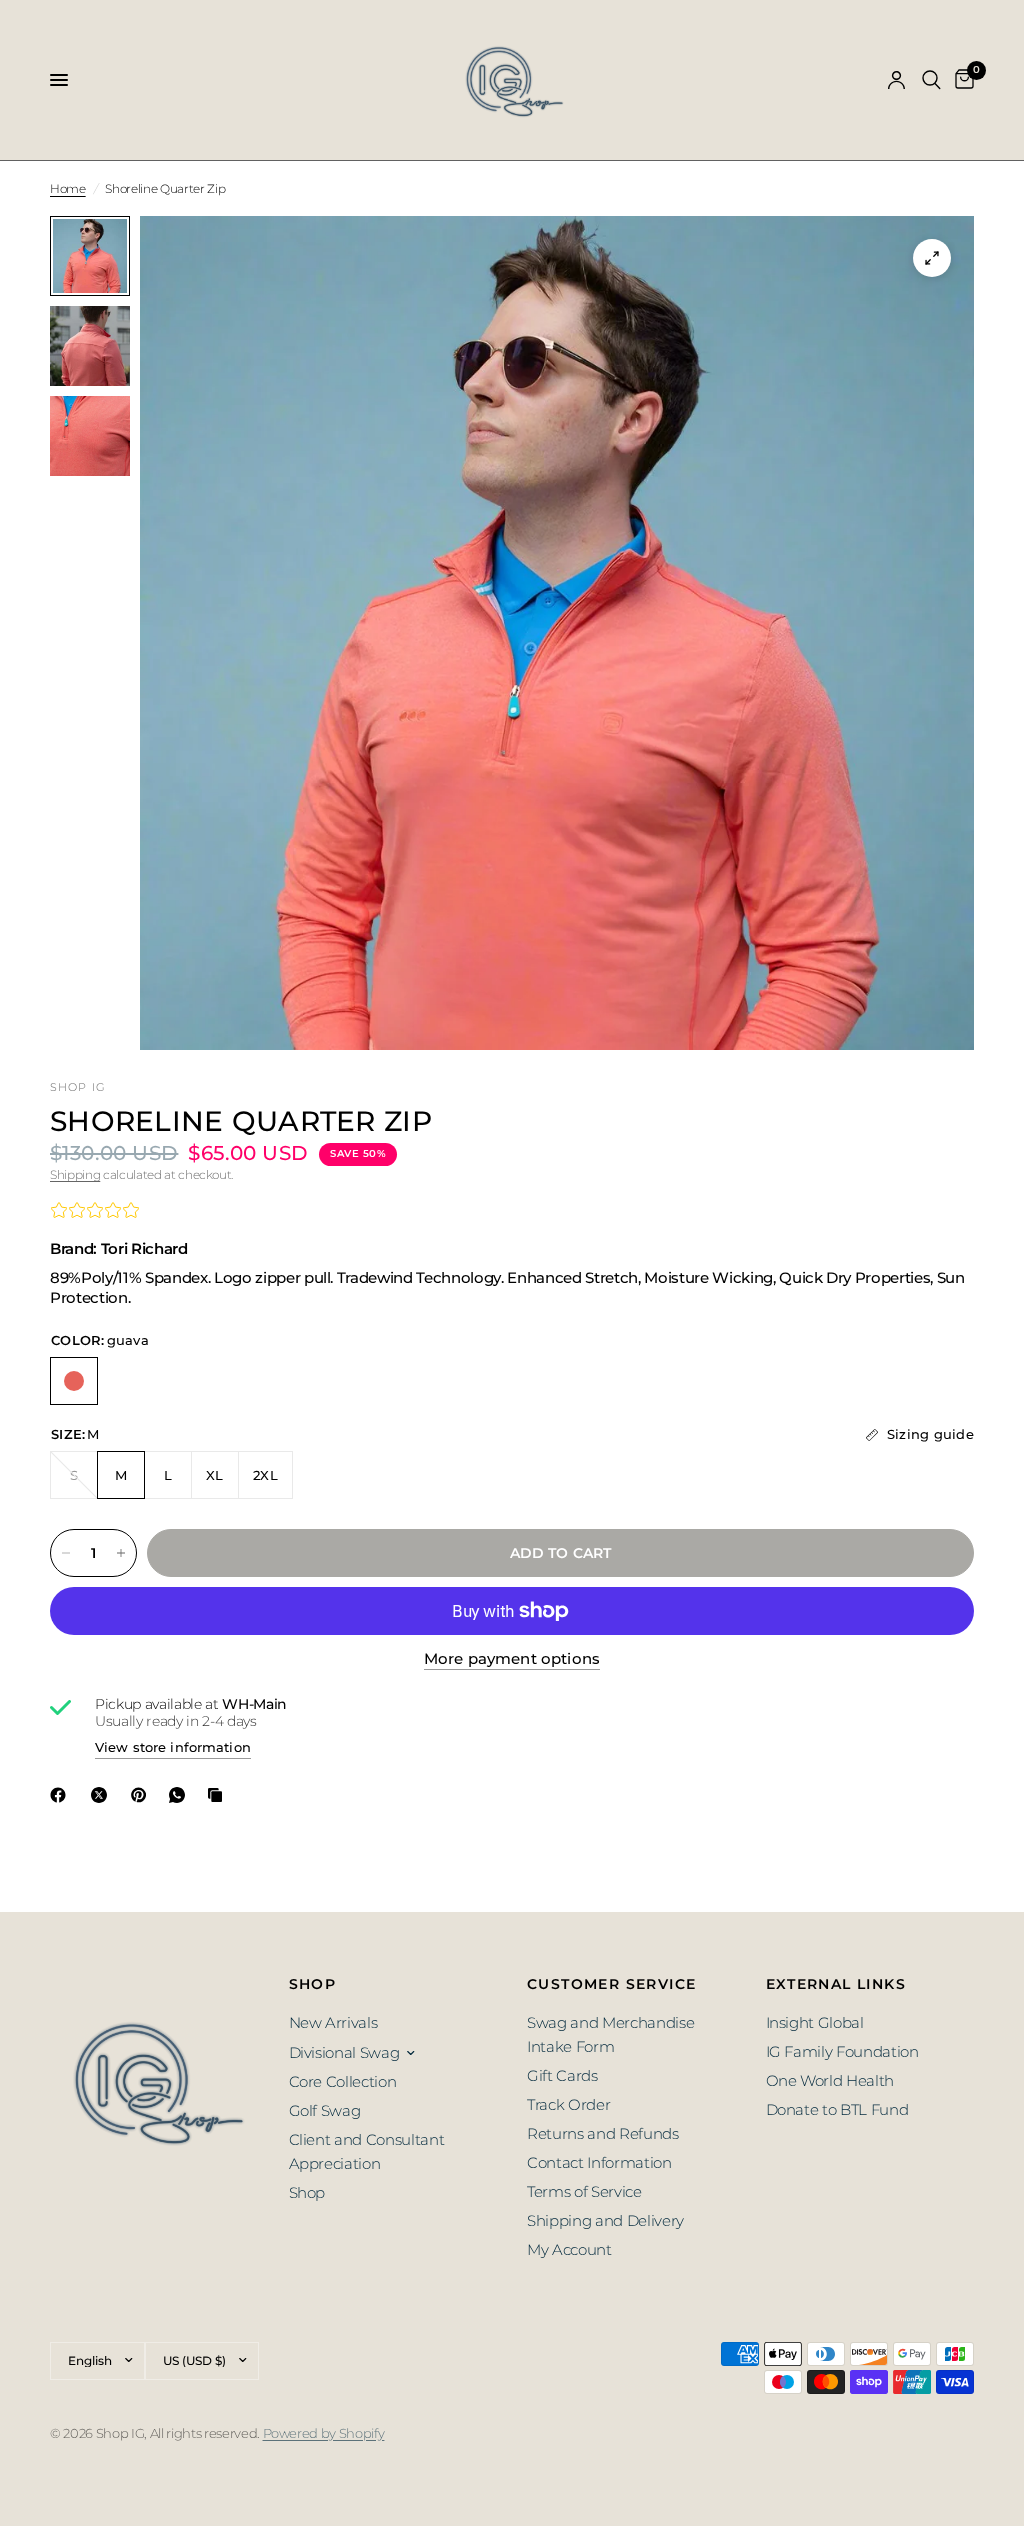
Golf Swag (325, 2110)
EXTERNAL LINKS (836, 1984)
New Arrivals (333, 2022)
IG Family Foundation (842, 2051)
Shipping (75, 1174)
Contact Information (599, 2162)
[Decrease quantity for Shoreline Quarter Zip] (66, 1553)
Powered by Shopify (324, 2433)
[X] (103, 1795)
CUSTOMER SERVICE (611, 1984)
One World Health (830, 2080)
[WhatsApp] (181, 1795)
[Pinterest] (143, 1795)
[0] (961, 80)
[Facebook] (62, 1795)
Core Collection (343, 2081)
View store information (173, 1747)
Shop (307, 2192)
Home (68, 188)
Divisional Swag (344, 2052)
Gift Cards (562, 2075)
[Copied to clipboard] (219, 1795)
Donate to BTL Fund (837, 2109)
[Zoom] (932, 258)
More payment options (512, 1658)
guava (74, 1381)
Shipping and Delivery (605, 2220)
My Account (569, 2249)
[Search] (931, 80)
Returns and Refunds (603, 2133)
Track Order (568, 2104)
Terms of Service (584, 2191)
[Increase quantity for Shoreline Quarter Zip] (121, 1553)
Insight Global (815, 2022)
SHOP (313, 1984)
